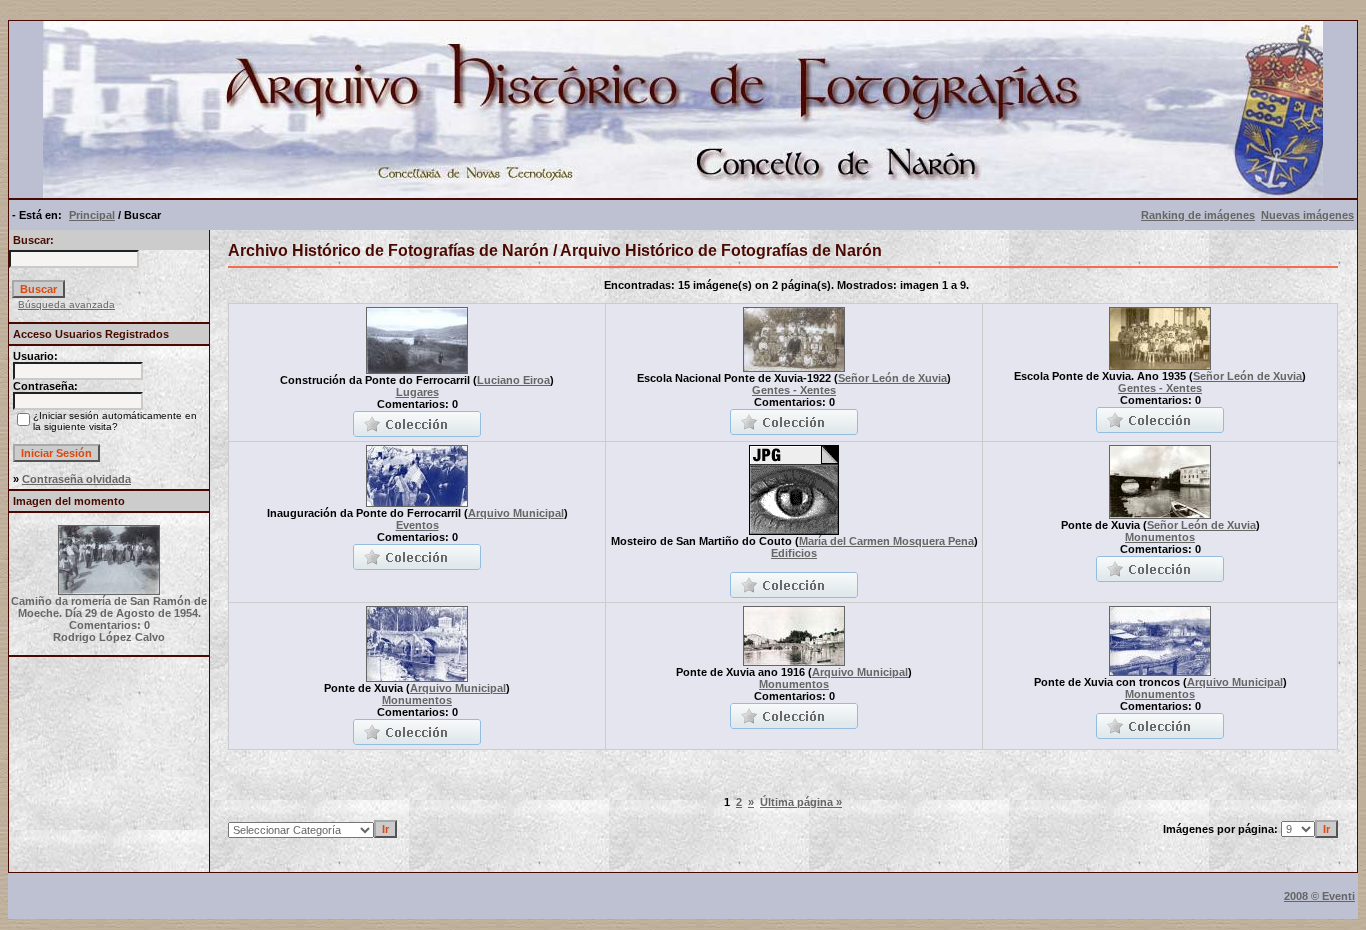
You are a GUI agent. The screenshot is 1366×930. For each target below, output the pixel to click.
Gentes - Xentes (794, 390)
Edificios (794, 553)
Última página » (801, 802)
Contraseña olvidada (76, 479)
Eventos (417, 525)
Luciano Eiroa (513, 380)
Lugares (417, 392)
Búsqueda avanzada (66, 304)
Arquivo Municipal (516, 513)
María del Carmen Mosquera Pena (886, 541)
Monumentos (1160, 537)
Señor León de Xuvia (892, 378)
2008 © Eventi (1319, 896)
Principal (92, 215)
